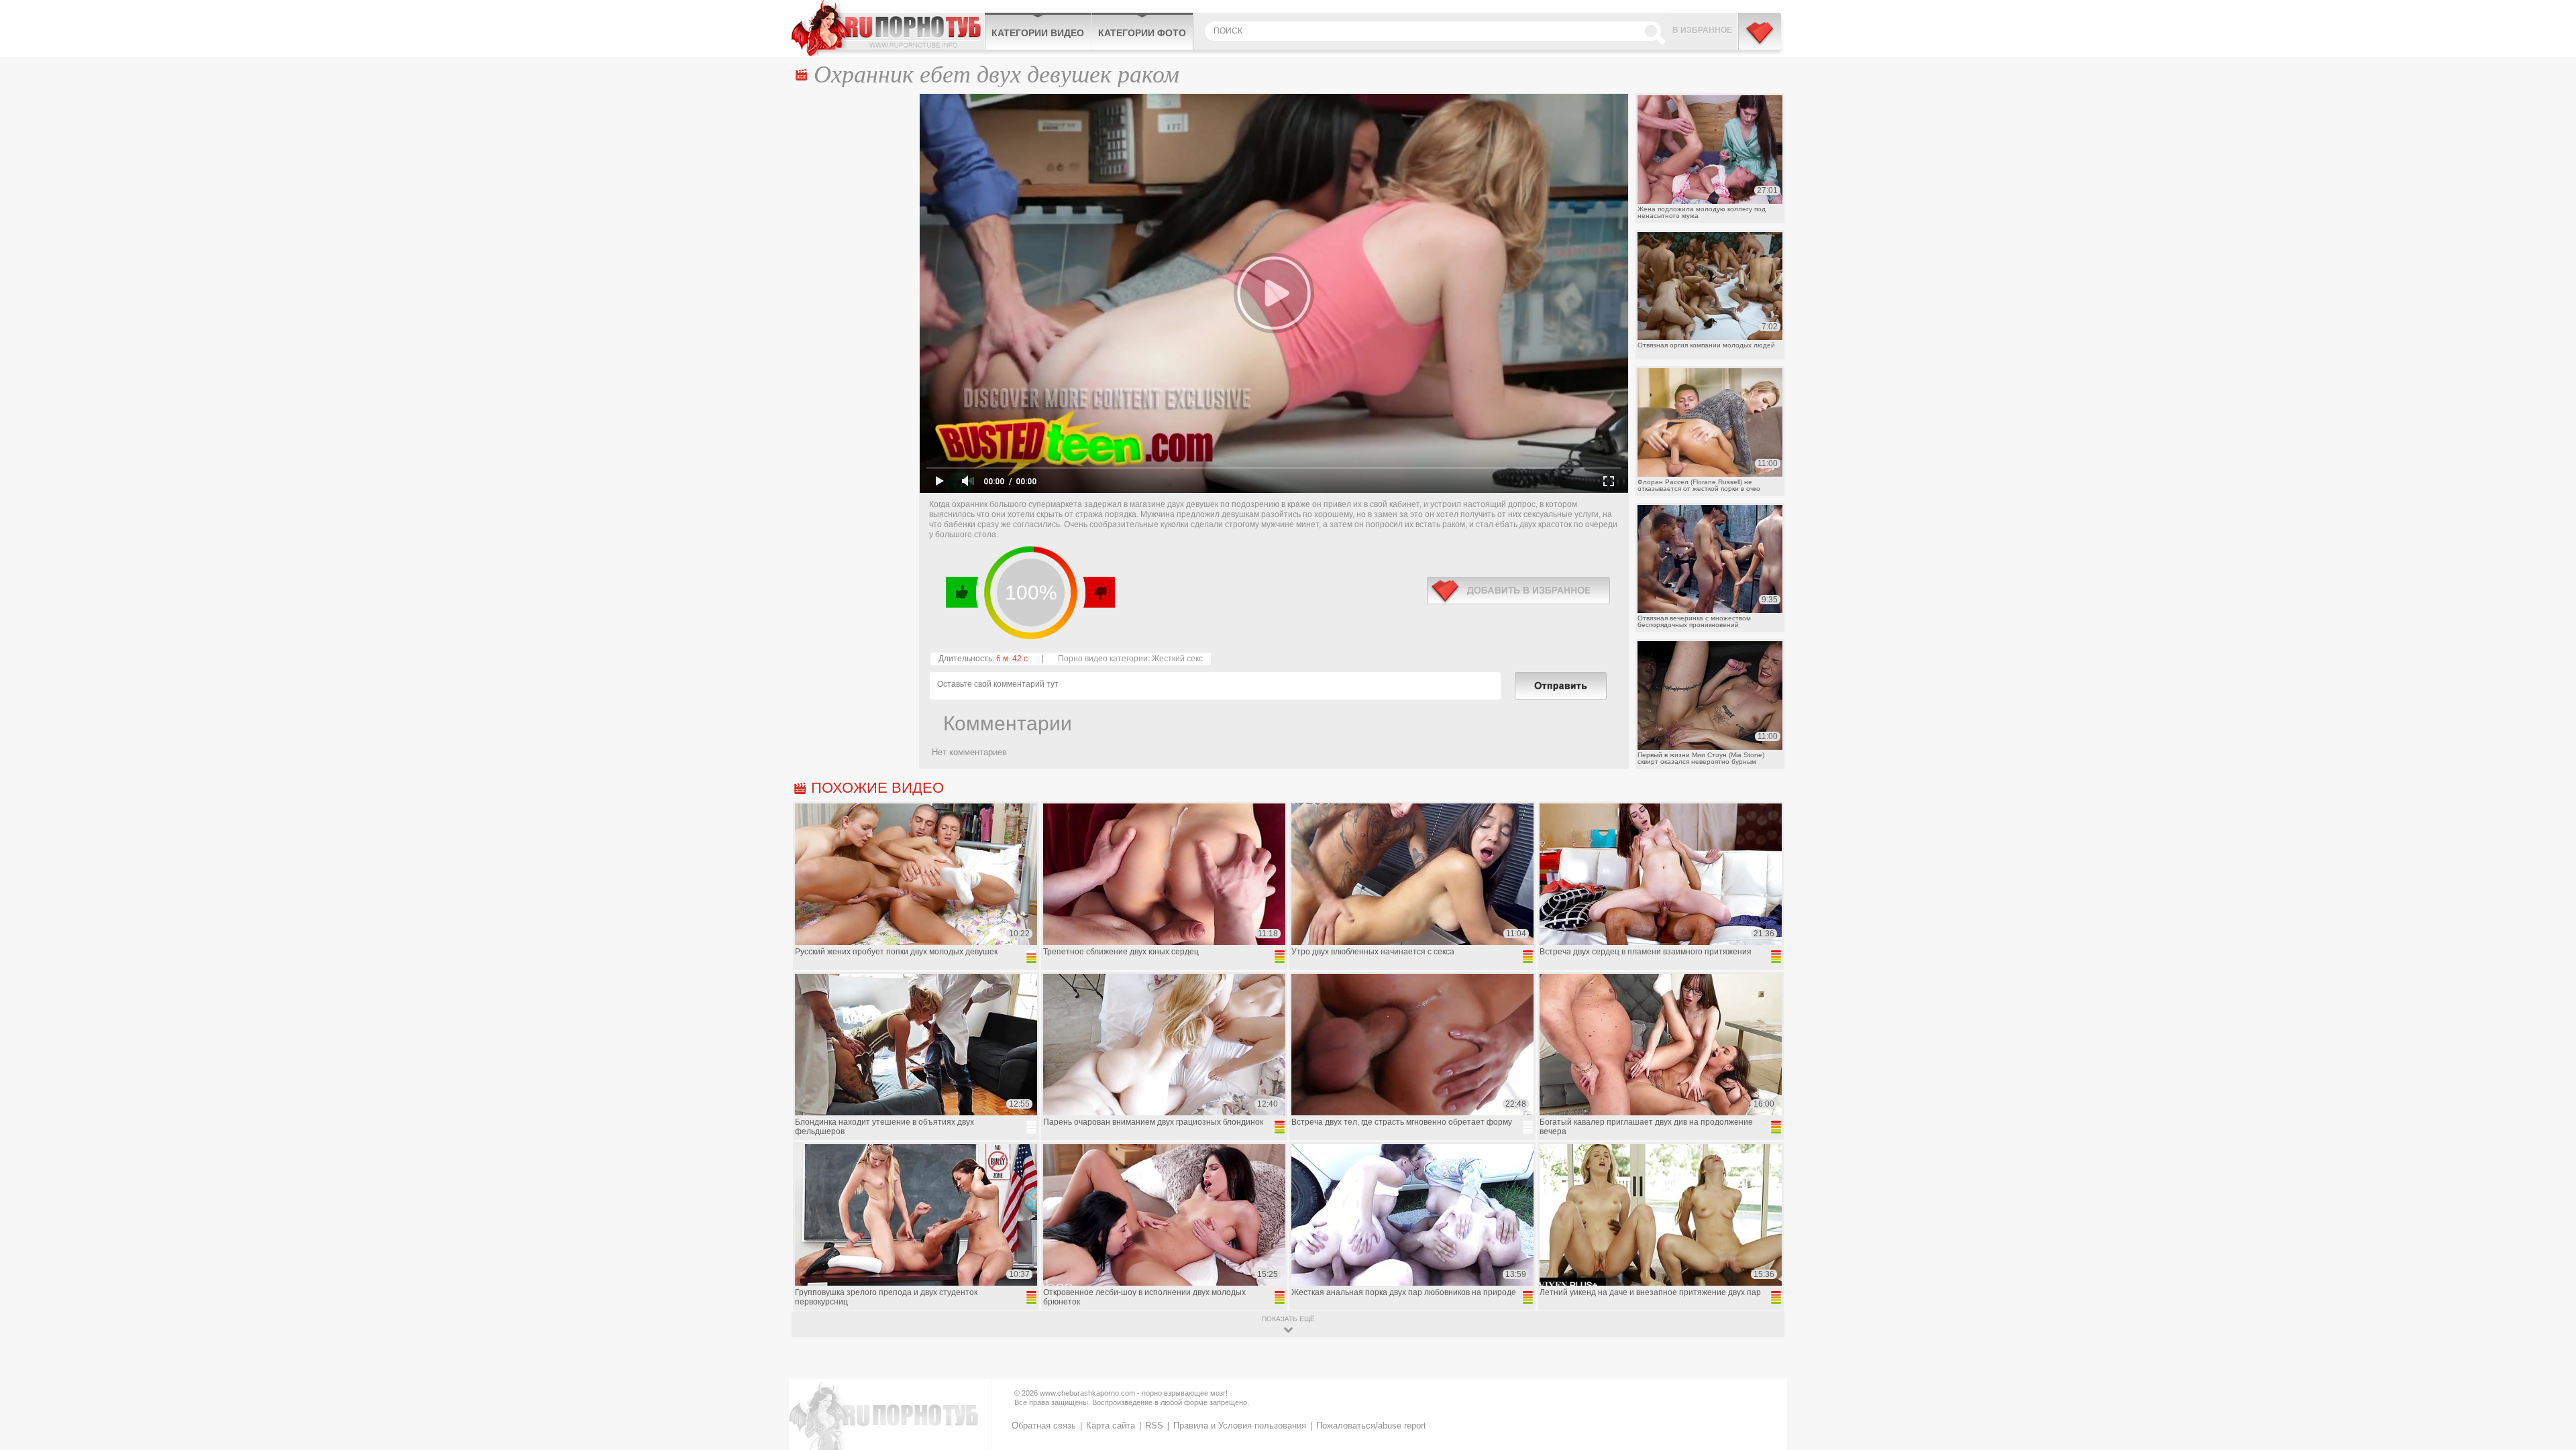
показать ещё (1288, 1319)
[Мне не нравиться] (1098, 592)
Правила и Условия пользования (1240, 1426)
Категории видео (1038, 33)
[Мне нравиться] (962, 592)
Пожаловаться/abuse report (1371, 1426)
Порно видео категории (1103, 659)
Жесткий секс (1177, 659)
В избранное (1702, 30)
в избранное (1518, 591)
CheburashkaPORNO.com (888, 28)
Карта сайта (1111, 1426)
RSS (1154, 1426)
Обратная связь (1044, 1426)
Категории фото (1142, 33)
